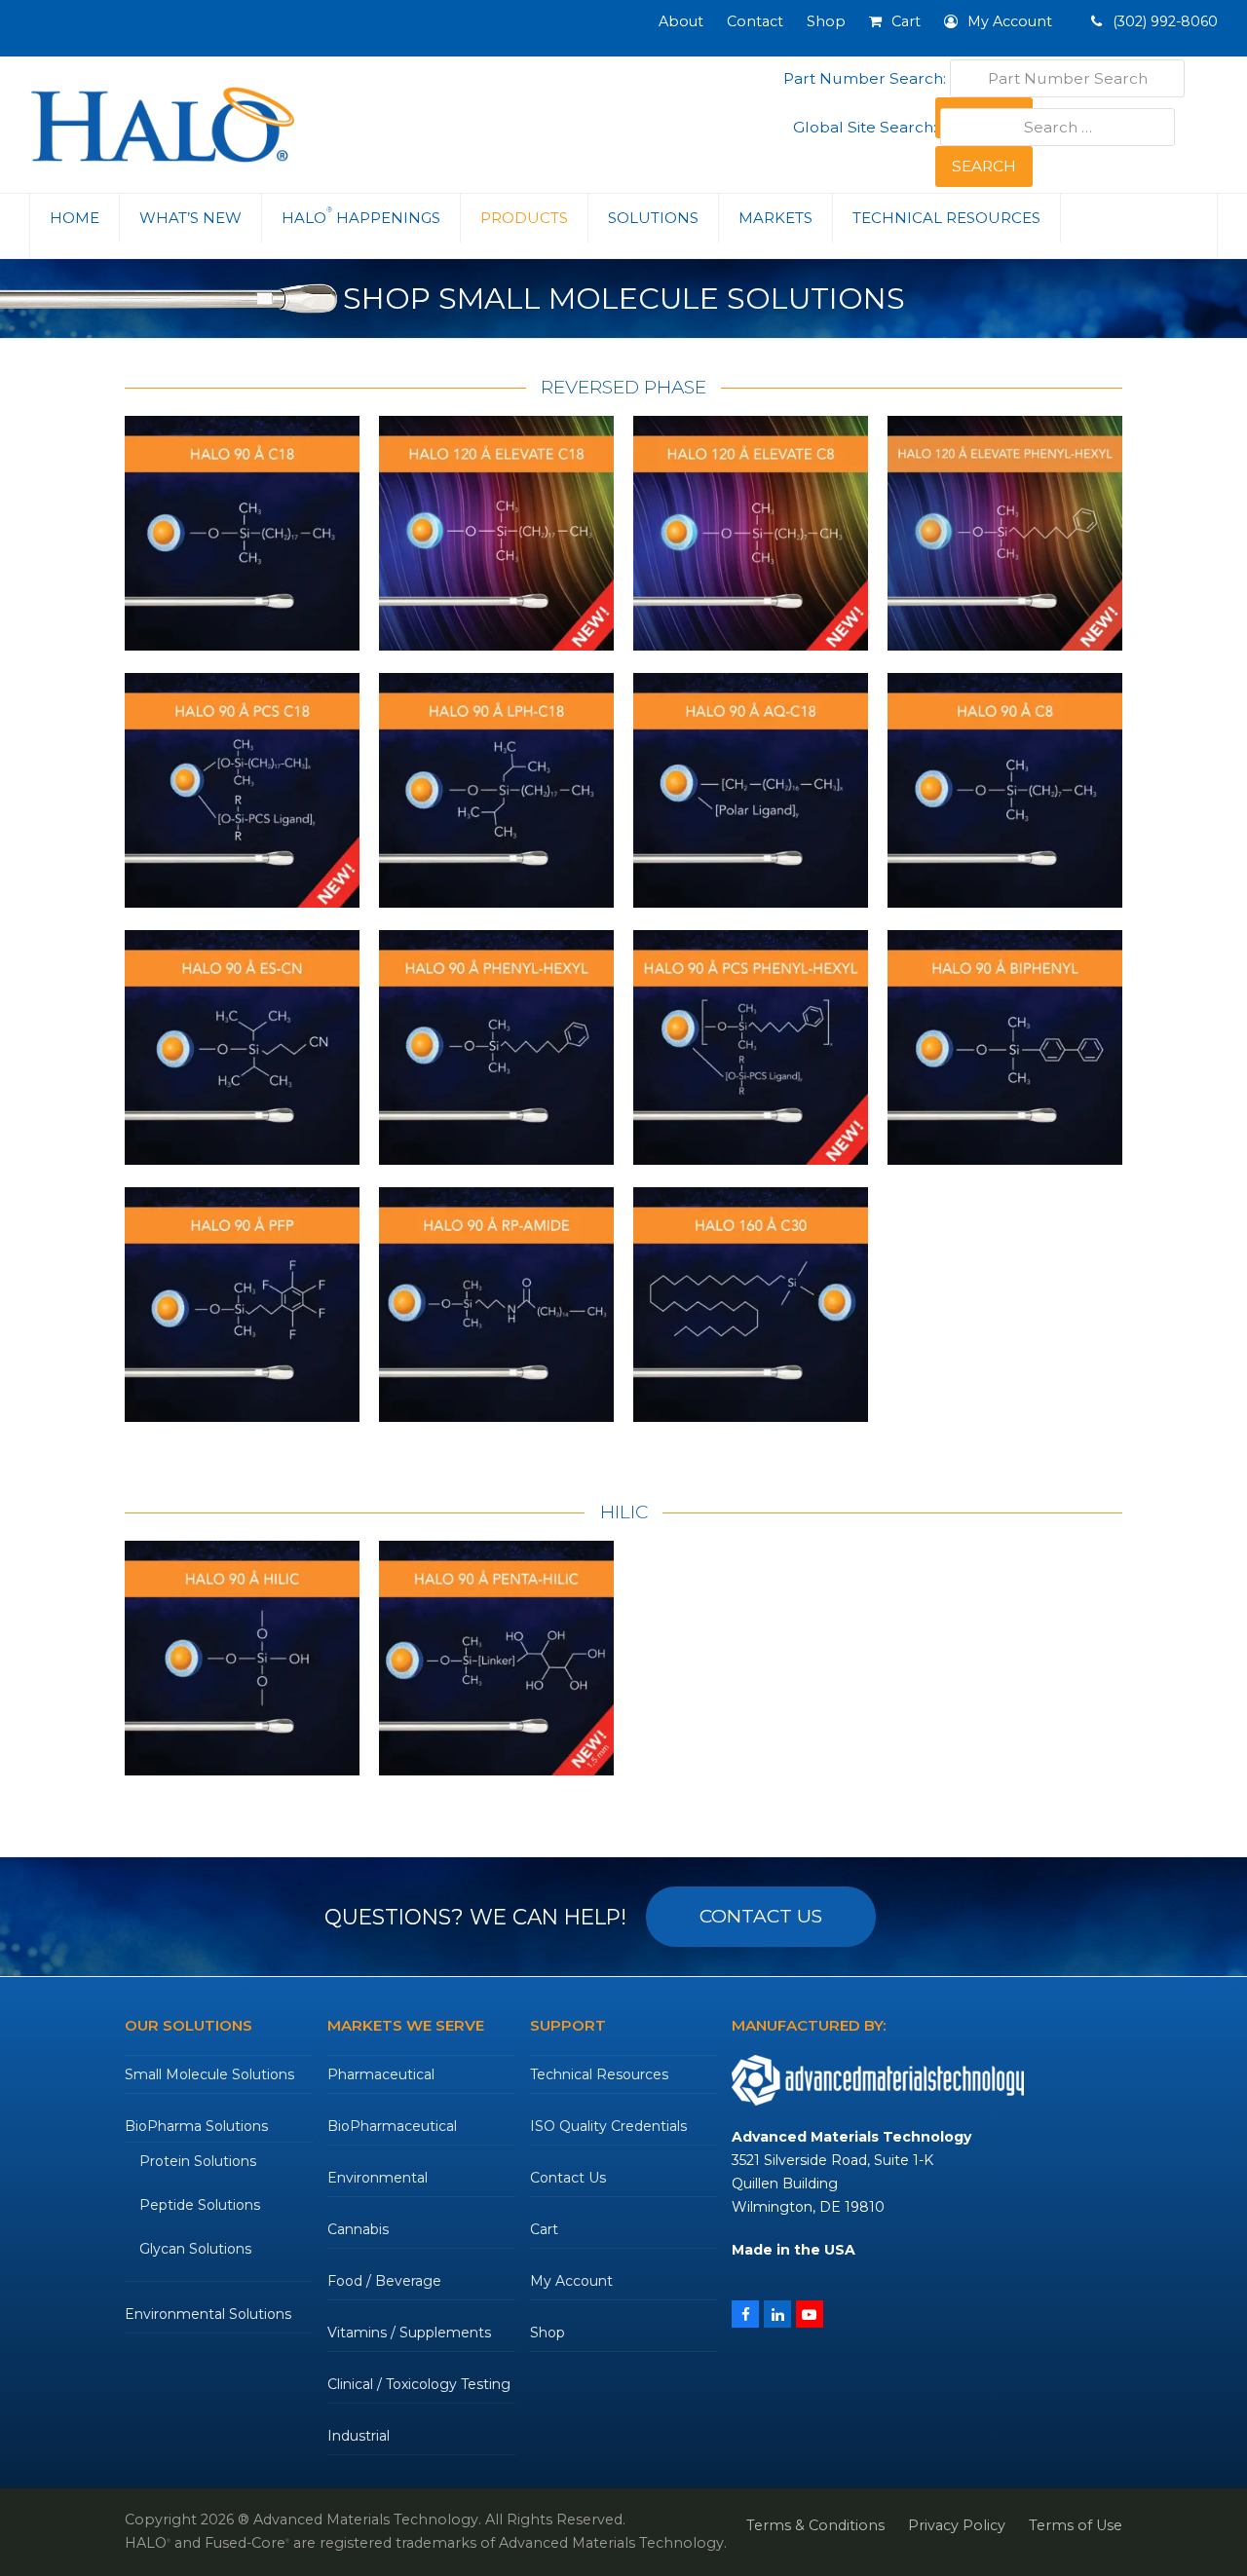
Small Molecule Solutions (209, 2074)
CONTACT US (761, 1916)
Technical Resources (599, 2074)
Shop (548, 2333)
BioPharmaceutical (392, 2126)
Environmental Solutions (208, 2314)
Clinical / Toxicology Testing (419, 2384)
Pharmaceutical (381, 2074)
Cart (544, 2229)
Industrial (359, 2436)
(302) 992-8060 (1163, 21)
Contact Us (568, 2178)
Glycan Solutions (195, 2249)
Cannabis (358, 2229)
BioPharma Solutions (196, 2126)
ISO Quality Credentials (608, 2126)
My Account (571, 2281)
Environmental (378, 2178)
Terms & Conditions (815, 2525)
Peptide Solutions (200, 2205)
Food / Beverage (384, 2281)
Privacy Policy (957, 2525)
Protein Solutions (198, 2161)
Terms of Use (1076, 2525)
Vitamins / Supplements (409, 2333)
